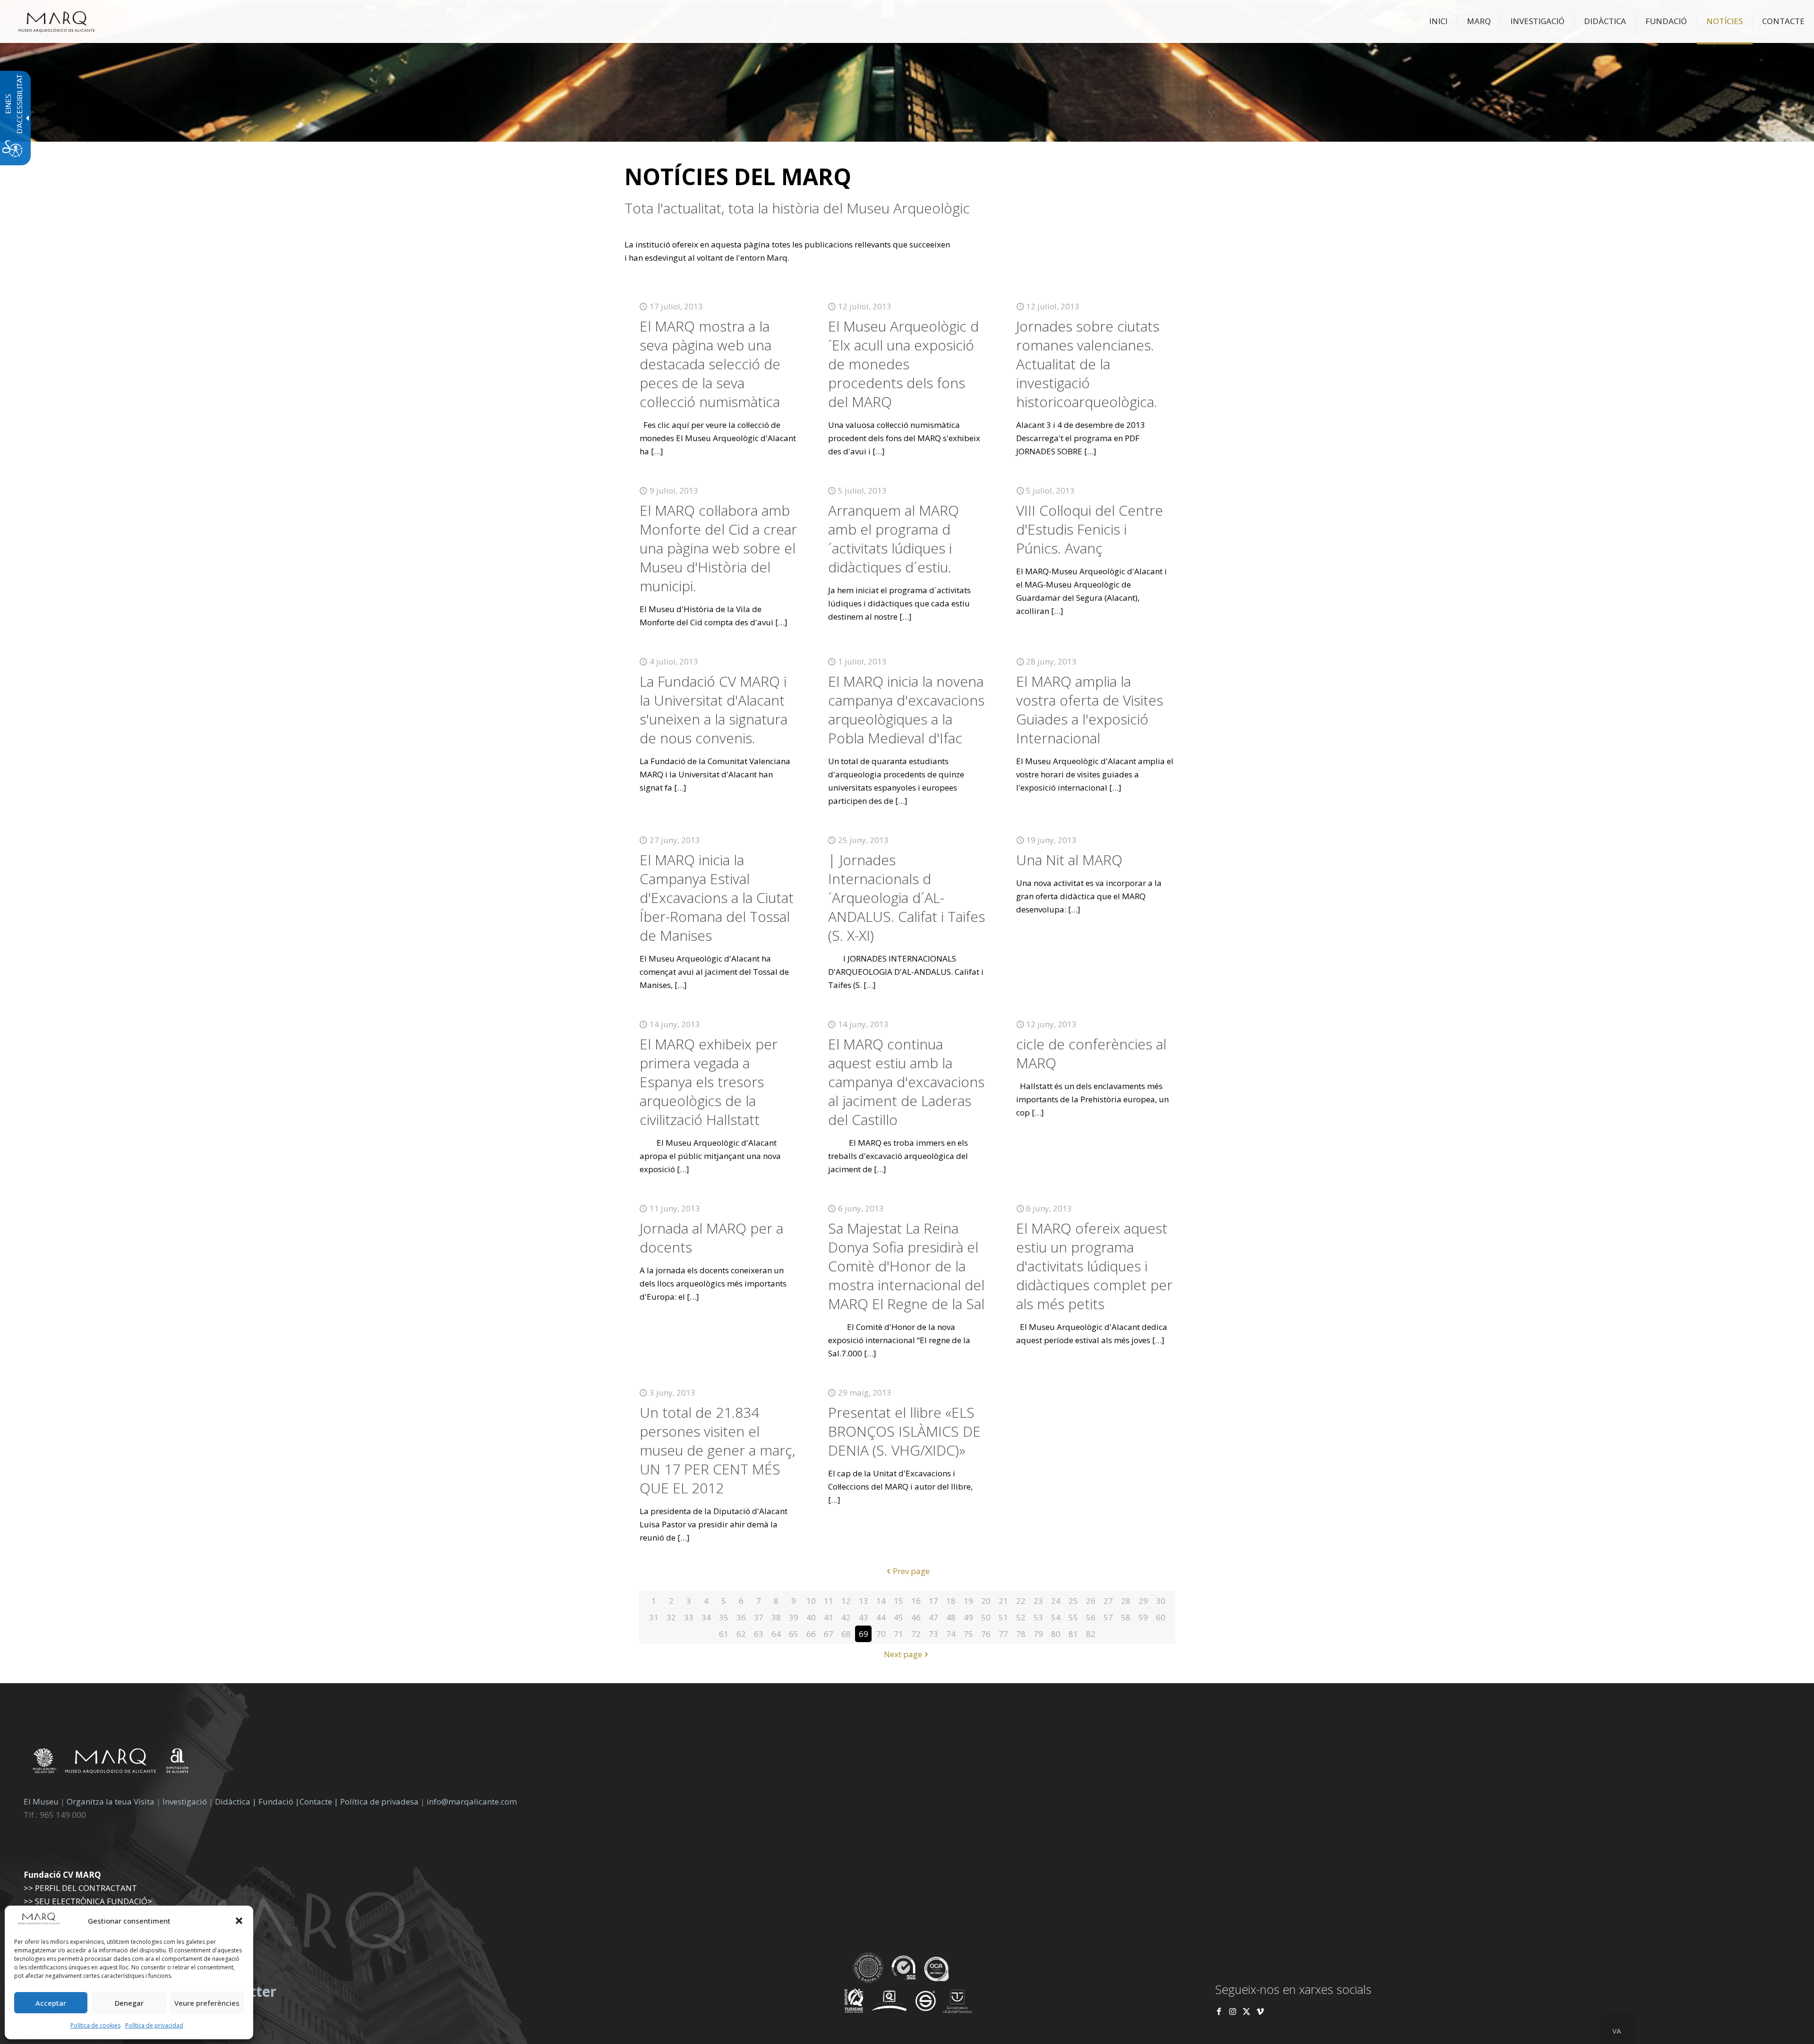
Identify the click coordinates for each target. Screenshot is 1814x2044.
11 (829, 1601)
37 (759, 1617)
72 (916, 1634)
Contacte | (319, 1801)
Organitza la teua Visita (111, 1801)
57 (1108, 1617)
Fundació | (279, 1801)
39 (794, 1617)
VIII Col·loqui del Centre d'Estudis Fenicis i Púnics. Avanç (1090, 529)
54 (1056, 1617)
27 (1108, 1601)
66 (811, 1634)
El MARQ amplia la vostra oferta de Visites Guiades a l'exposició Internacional (1090, 710)
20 (986, 1601)
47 (933, 1617)
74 (951, 1634)
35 (724, 1617)
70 (881, 1634)
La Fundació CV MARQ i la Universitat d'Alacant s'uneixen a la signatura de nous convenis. (714, 710)
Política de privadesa (380, 1801)
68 (846, 1634)
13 (864, 1601)
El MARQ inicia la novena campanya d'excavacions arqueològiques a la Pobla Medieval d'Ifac (906, 710)
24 (1056, 1601)
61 (724, 1634)
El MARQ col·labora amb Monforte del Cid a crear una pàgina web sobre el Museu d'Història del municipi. (718, 548)
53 (1038, 1617)
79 (1038, 1634)
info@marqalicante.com (472, 1801)
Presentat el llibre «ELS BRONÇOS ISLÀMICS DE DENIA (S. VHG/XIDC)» (904, 1431)
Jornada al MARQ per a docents (711, 1238)
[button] (239, 1921)
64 (776, 1634)
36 (741, 1617)
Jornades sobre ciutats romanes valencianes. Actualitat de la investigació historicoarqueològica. (1088, 364)
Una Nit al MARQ (1069, 860)
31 (654, 1617)
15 (898, 1601)
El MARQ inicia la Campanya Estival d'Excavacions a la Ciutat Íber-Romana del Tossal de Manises (717, 898)
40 (811, 1617)
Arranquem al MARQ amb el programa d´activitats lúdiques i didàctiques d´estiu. (894, 539)
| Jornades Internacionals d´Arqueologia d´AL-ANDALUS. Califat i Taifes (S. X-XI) (907, 898)
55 (1073, 1617)
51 (1003, 1617)
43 (864, 1617)
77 (1003, 1634)
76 (986, 1634)
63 (759, 1634)
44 (881, 1617)
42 (846, 1617)
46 (916, 1617)
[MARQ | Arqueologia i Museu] (57, 21)
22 (1021, 1601)
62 (741, 1634)
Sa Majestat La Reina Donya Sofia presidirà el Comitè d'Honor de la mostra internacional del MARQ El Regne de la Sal (906, 1266)
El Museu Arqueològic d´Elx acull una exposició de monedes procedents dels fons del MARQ (903, 364)
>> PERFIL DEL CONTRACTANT (80, 1888)
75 (968, 1634)
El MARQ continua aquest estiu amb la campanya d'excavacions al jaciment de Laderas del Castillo (906, 1082)
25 (1073, 1601)
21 (1003, 1601)
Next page (903, 1654)
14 (881, 1601)
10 (811, 1601)
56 (1091, 1617)
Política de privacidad (154, 2025)
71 (898, 1634)
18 (951, 1601)
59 (1143, 1617)
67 (829, 1634)
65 (794, 1634)
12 (846, 1601)
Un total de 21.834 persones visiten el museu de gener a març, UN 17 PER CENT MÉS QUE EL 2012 (717, 1450)
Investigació (185, 1801)
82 (1091, 1634)
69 (864, 1634)
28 (1126, 1601)
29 (1143, 1601)
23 (1038, 1601)
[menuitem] (1438, 21)
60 (1161, 1617)
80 (1056, 1634)
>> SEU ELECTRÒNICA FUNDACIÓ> (88, 1901)
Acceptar (51, 2003)
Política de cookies (95, 2025)
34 (706, 1617)
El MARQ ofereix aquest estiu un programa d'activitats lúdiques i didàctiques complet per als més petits (1094, 1266)
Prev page (911, 1571)
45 (898, 1617)
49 (968, 1617)
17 (933, 1601)
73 (933, 1634)
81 (1073, 1634)
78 (1021, 1634)
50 (986, 1617)
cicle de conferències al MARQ (1091, 1053)
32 (671, 1617)
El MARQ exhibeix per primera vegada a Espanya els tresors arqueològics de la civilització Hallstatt (709, 1082)
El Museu (41, 1801)
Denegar (129, 2003)
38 (776, 1617)
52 (1021, 1617)
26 (1091, 1601)
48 (951, 1617)
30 (1161, 1601)
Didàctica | (237, 1801)
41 (829, 1617)
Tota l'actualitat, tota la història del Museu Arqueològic (797, 208)
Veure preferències (207, 2003)
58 (1126, 1617)
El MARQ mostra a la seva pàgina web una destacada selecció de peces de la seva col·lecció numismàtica (710, 364)
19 (968, 1601)
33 (689, 1617)
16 (916, 1601)
